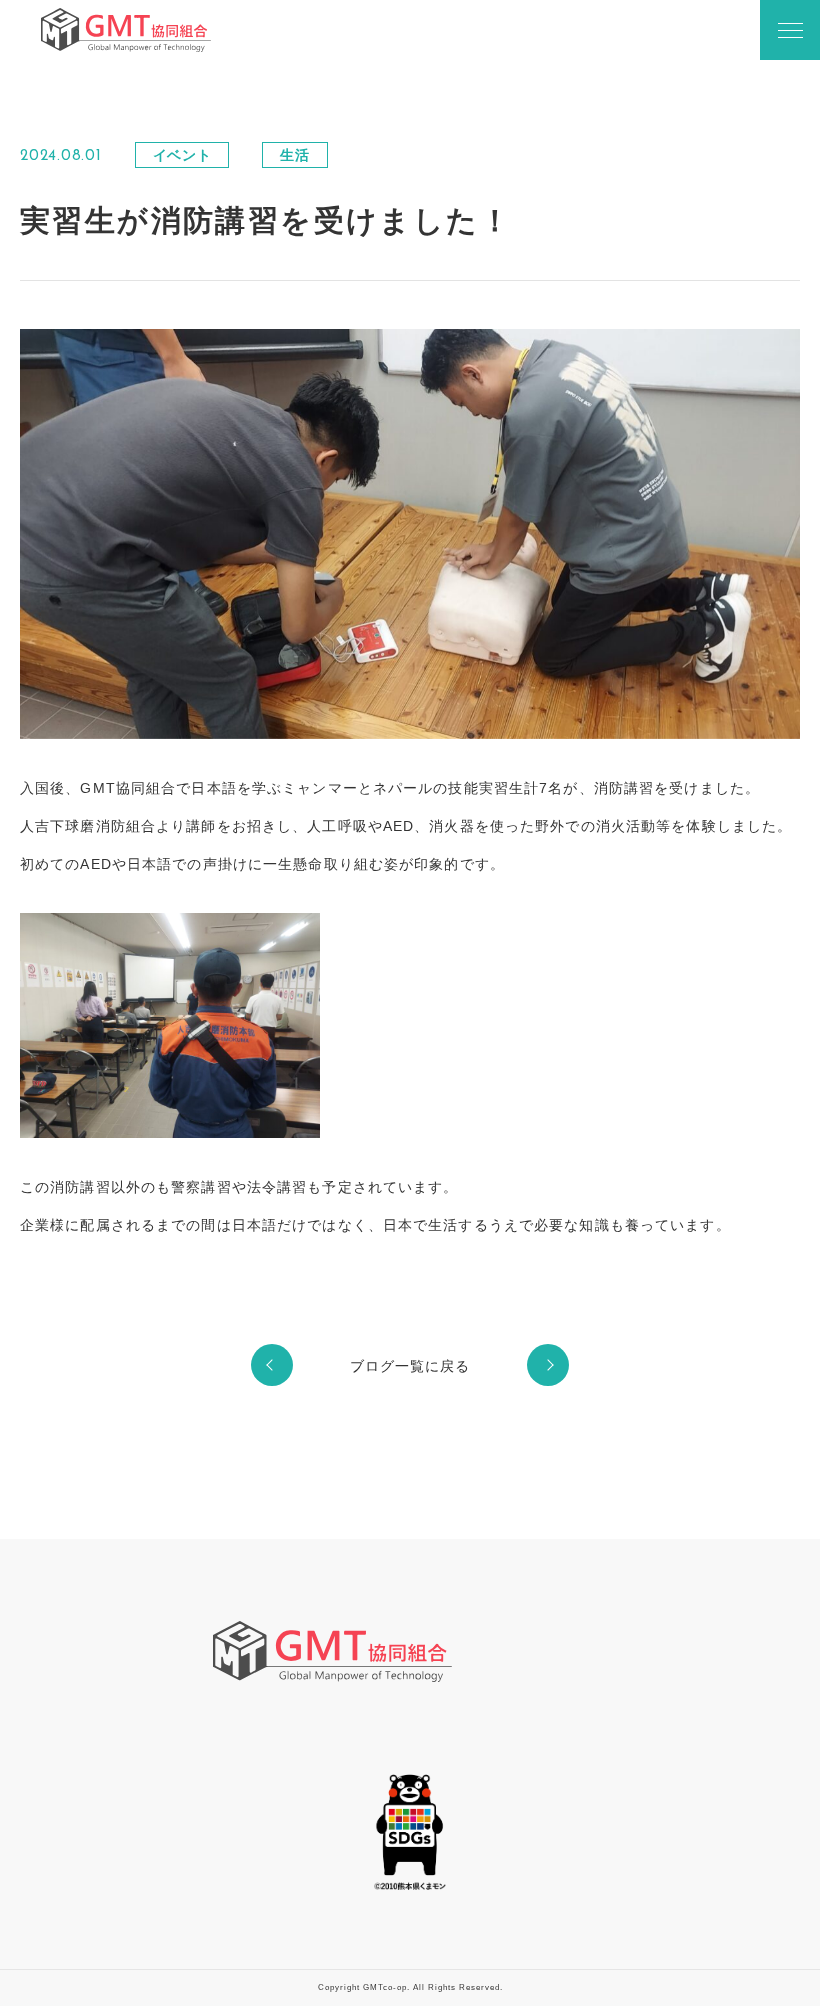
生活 (294, 155)
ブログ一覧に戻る (410, 1366)
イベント (182, 155)
